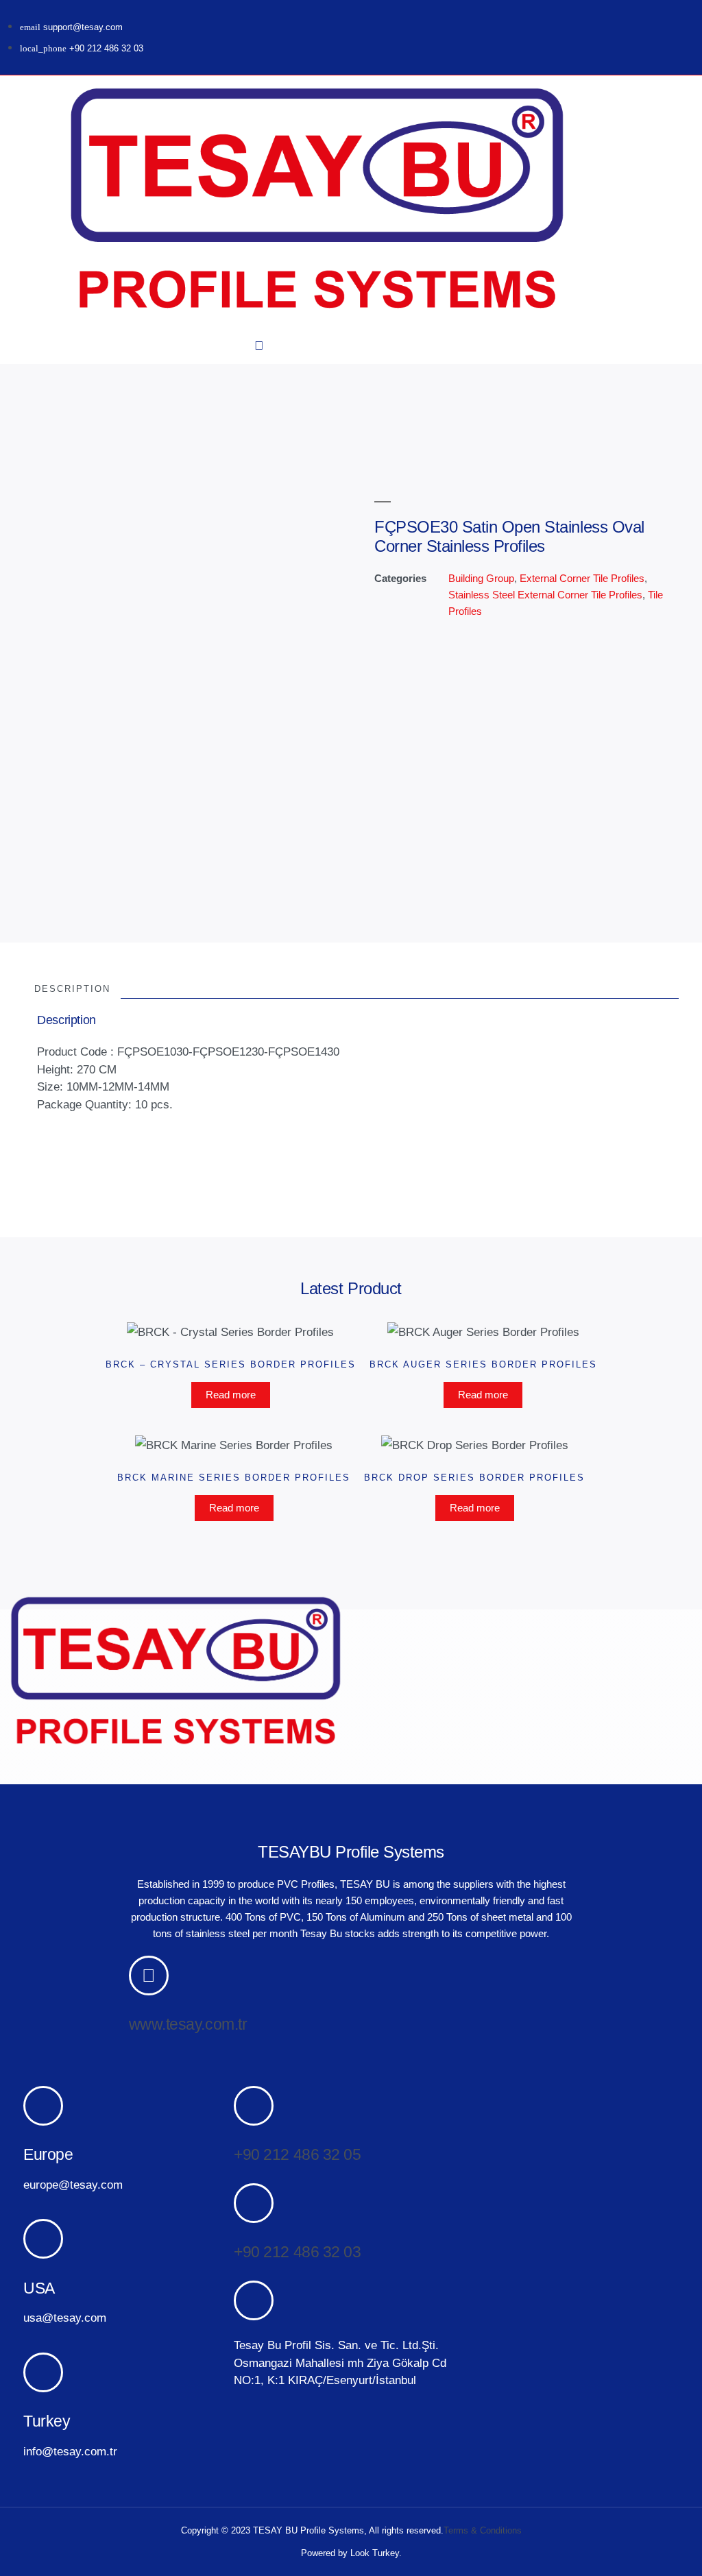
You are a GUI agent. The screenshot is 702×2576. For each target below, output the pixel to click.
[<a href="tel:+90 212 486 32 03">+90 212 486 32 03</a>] (254, 2203)
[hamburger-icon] (35, 202)
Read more (231, 1395)
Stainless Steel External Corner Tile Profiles (545, 595)
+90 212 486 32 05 (297, 2154)
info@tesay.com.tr (70, 2452)
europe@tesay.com (73, 2185)
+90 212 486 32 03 (297, 2252)
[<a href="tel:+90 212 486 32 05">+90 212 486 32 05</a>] (254, 2106)
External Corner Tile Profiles (582, 578)
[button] (259, 346)
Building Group (481, 578)
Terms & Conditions (483, 2530)
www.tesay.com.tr (188, 2024)
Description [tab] (72, 989)
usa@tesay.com (65, 2318)
